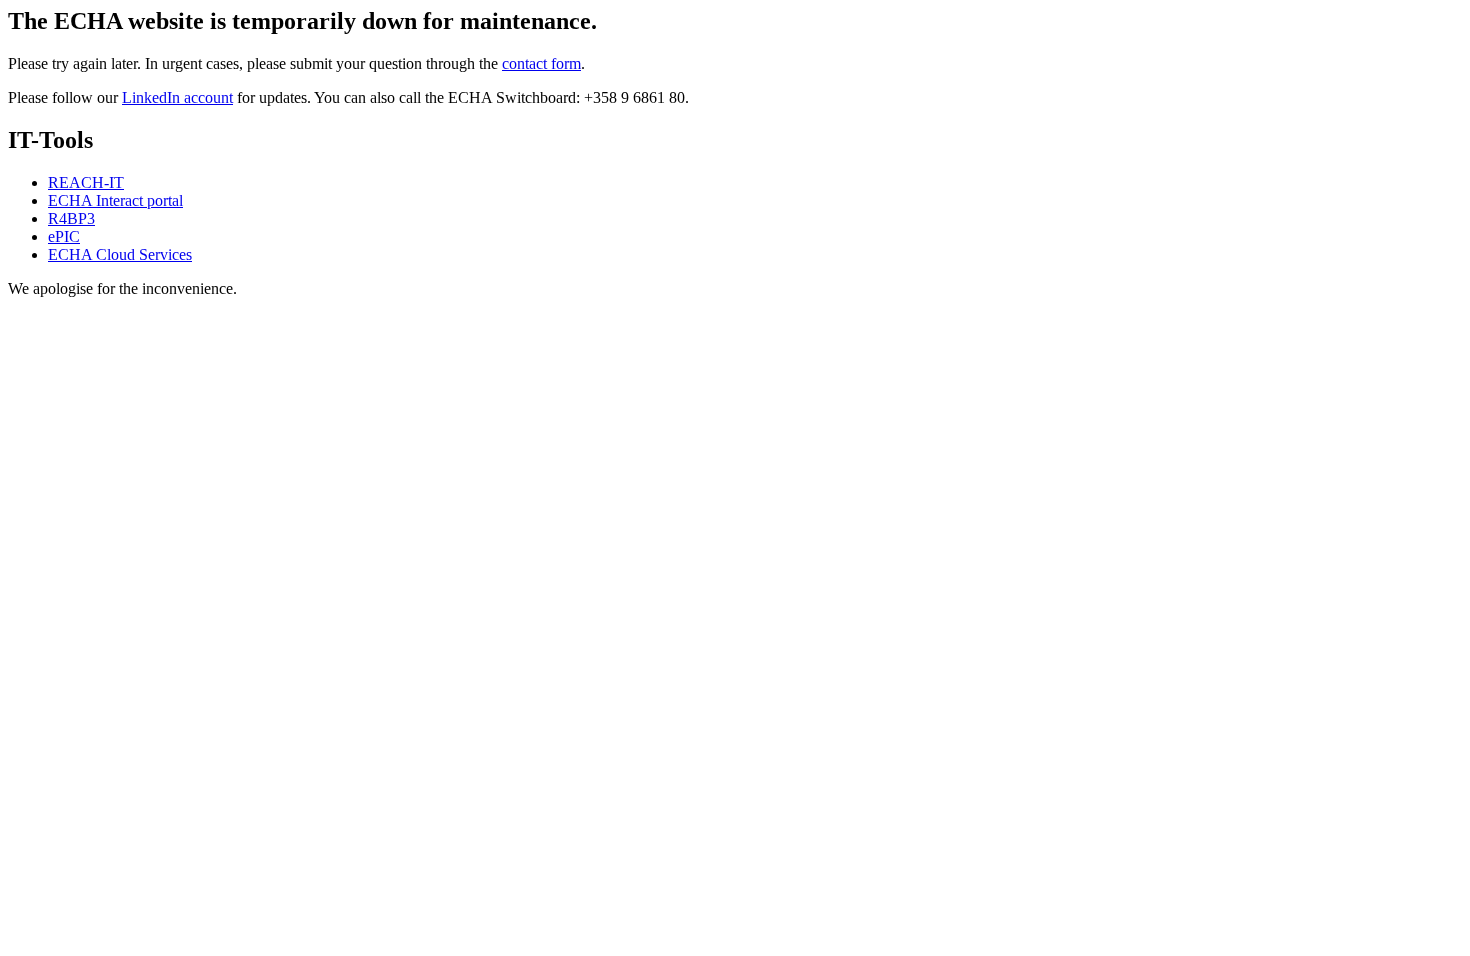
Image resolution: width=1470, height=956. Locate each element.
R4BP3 (71, 218)
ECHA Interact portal (115, 200)
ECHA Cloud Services (120, 254)
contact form (541, 63)
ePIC (64, 236)
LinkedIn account (177, 97)
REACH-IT (86, 182)
